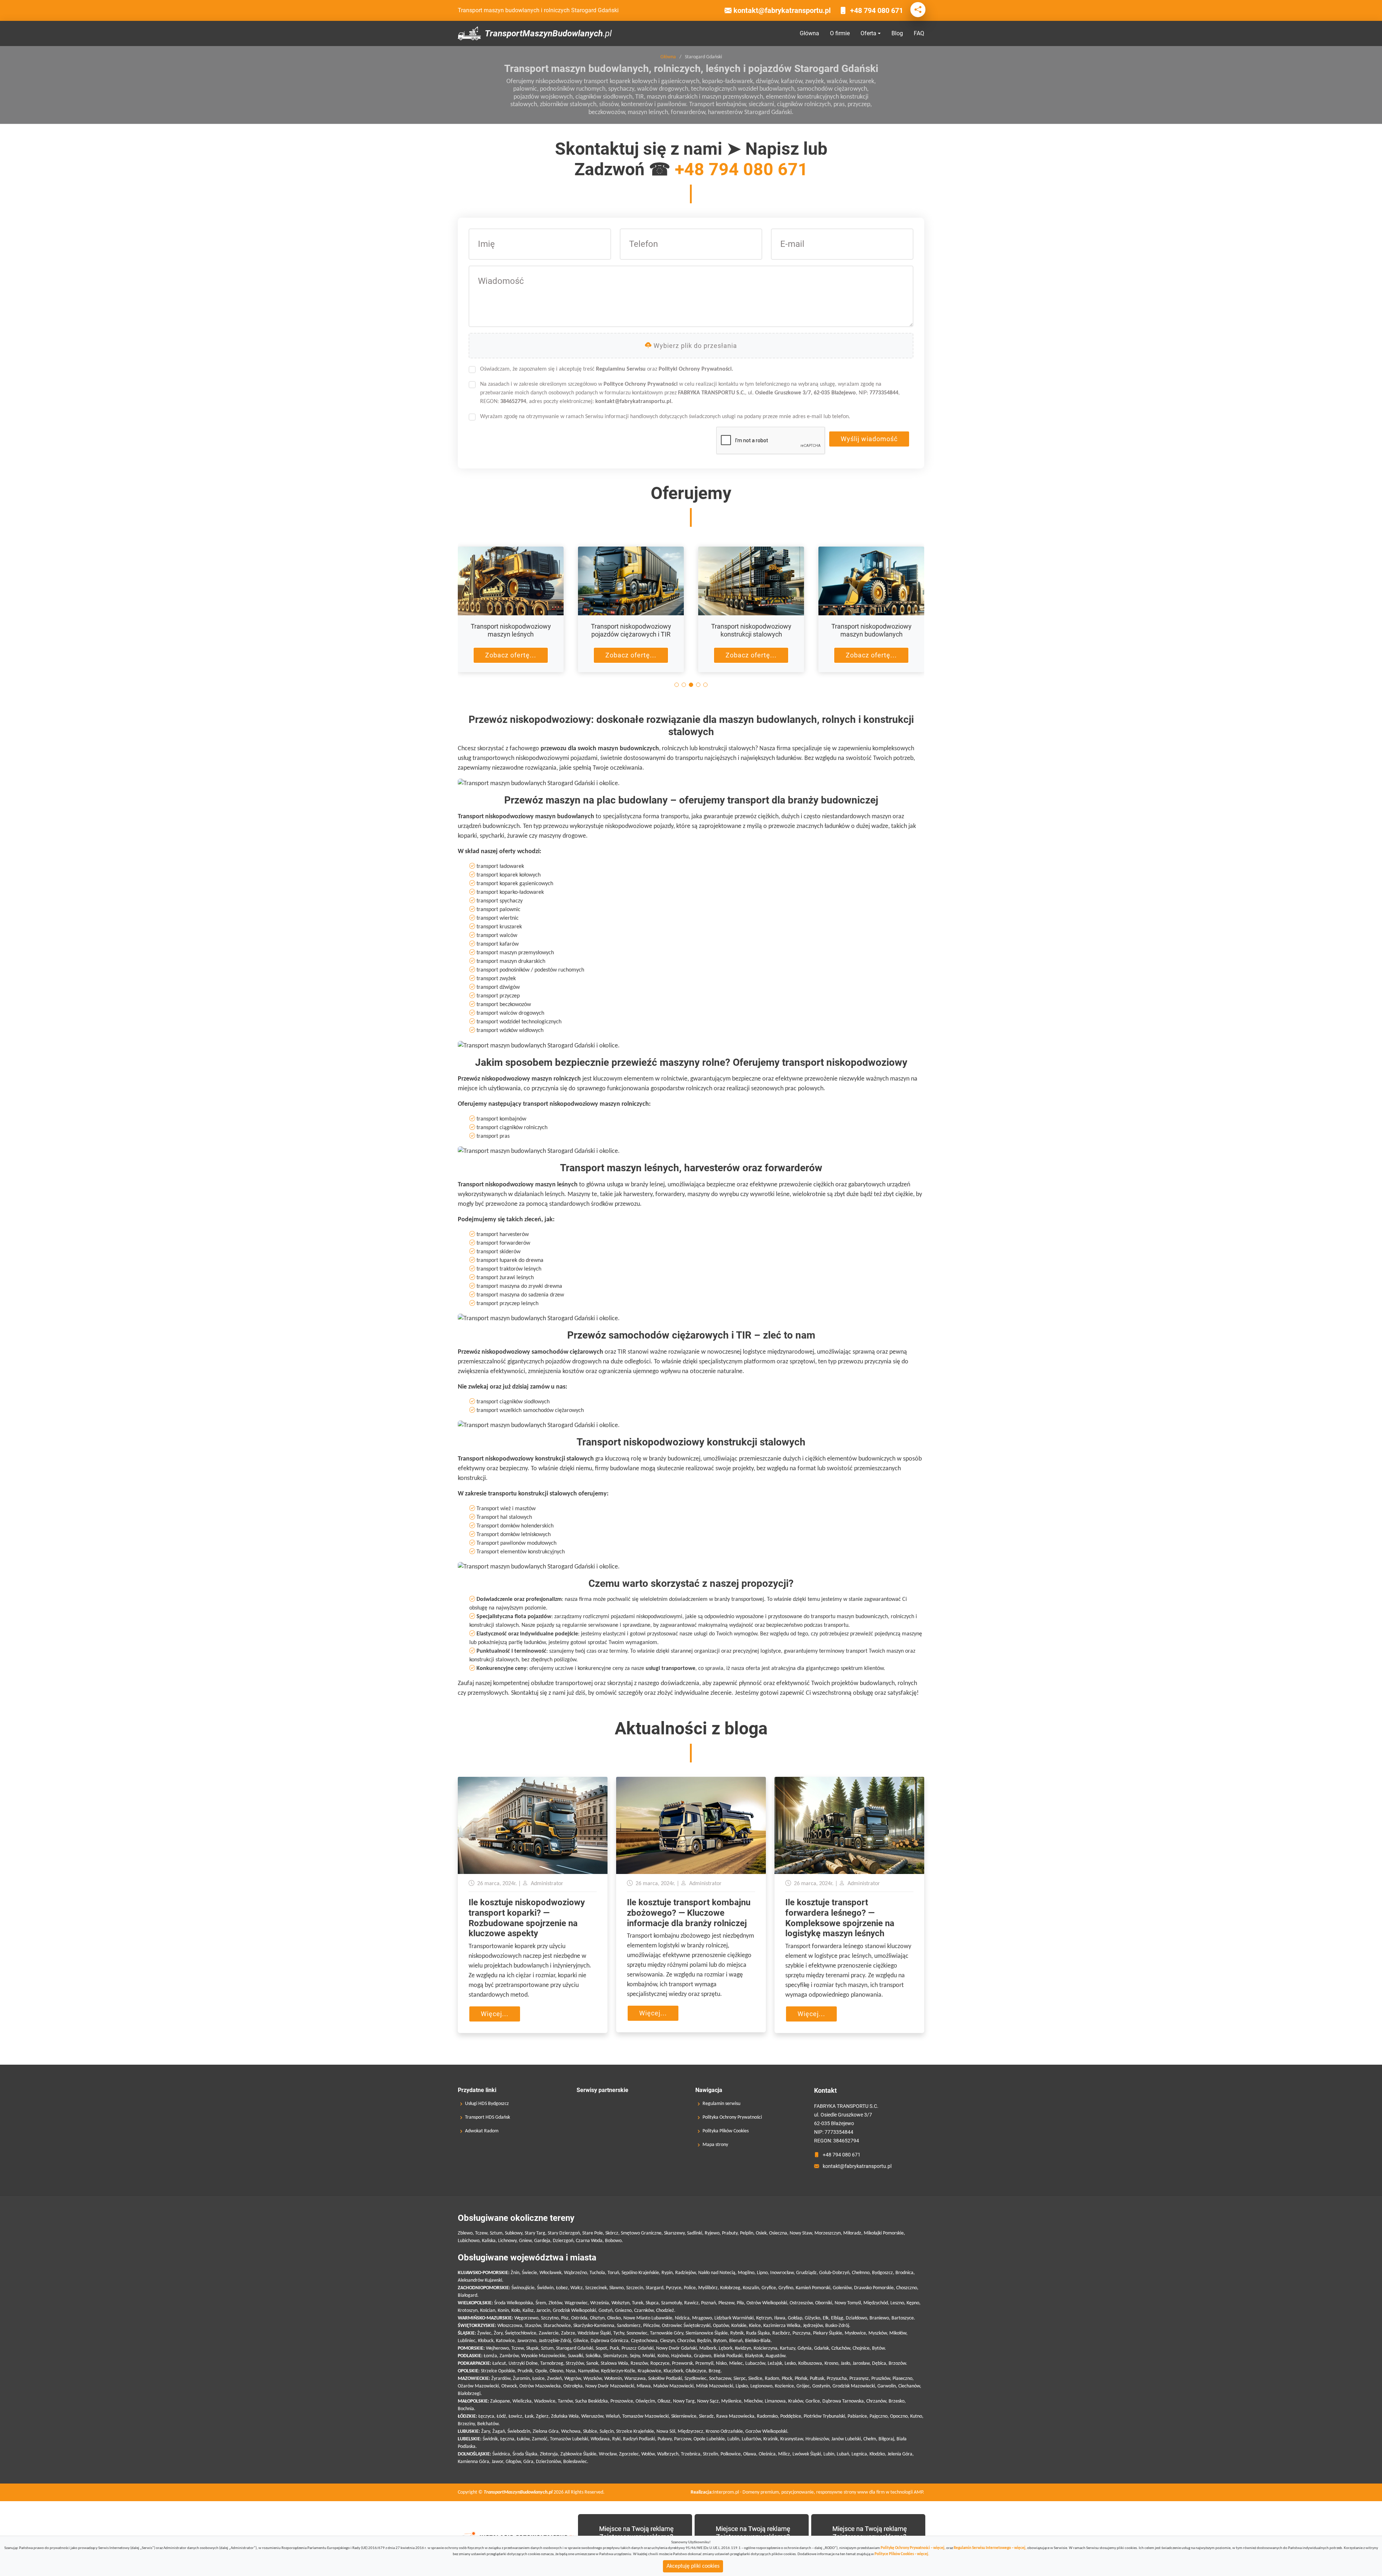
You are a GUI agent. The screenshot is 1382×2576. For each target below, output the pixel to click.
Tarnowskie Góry (667, 2333)
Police (690, 2288)
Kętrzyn (764, 2318)
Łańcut (499, 2364)
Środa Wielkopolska (514, 2303)
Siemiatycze (615, 2356)
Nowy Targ (684, 2401)
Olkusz (664, 2401)
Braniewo (879, 2318)
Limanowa (775, 2401)
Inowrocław (782, 2273)
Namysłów (588, 2371)
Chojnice (861, 2348)
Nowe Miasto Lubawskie (648, 2318)
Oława (750, 2454)
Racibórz (781, 2333)
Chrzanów (876, 2401)
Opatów (721, 2326)
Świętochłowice (521, 2333)
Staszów (533, 2326)
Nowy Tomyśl (848, 2303)
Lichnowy (507, 2241)
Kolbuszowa (810, 2364)
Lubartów (751, 2439)
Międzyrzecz (690, 2432)
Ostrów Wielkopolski (767, 2303)
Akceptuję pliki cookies (693, 2566)
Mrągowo (702, 2318)
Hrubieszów (817, 2439)
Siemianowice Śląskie (707, 2333)
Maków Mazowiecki (673, 2386)
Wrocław (608, 2454)
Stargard (654, 2288)
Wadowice (545, 2401)
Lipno (762, 2273)
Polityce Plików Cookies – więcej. (902, 2554)
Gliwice (581, 2341)
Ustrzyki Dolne (523, 2364)
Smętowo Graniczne (641, 2233)
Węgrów (573, 2379)
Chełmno (861, 2273)
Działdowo (856, 2318)
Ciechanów (909, 2386)
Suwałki (575, 2356)
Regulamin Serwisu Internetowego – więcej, (990, 2548)
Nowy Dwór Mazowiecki (610, 2386)
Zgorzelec (629, 2454)
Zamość (540, 2439)
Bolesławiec (575, 2462)
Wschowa (571, 2432)
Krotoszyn (468, 2311)
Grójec (803, 2386)
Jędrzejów (813, 2326)
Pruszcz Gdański (638, 2348)
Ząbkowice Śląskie (578, 2454)
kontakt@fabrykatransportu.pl (857, 2166)
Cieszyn (667, 2341)
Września (600, 2303)
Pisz (565, 2318)
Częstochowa (644, 2341)
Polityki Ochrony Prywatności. (696, 369)
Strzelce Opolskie (498, 2371)
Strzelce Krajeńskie (635, 2432)
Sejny (635, 2356)
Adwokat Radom (482, 2131)
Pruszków (881, 2379)
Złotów (555, 2303)
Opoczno (899, 2416)
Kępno (913, 2303)
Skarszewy (674, 2233)
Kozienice (784, 2386)
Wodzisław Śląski (594, 2333)
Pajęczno (879, 2416)
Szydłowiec (695, 2379)
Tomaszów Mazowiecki (645, 2416)
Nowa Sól (666, 2432)
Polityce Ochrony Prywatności (641, 384)
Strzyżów (575, 2364)
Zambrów (509, 2356)
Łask (529, 2416)
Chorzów (686, 2341)
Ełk (826, 2318)
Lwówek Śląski (807, 2454)
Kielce (755, 2326)
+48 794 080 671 (877, 10)
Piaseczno (902, 2379)
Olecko (614, 2318)
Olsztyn (597, 2318)
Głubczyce (696, 2371)
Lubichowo (469, 2241)
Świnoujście (523, 2288)
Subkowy (514, 2233)
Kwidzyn (743, 2348)
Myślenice (731, 2401)
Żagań (499, 2432)
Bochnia (466, 2409)
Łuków (523, 2439)
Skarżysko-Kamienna (594, 2326)
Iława (780, 2318)
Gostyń (606, 2311)
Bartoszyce (903, 2318)
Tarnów (565, 2401)
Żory (498, 2333)
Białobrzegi (469, 2394)
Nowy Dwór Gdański (676, 2348)
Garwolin (887, 2386)
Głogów (513, 2462)
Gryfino (786, 2288)
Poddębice (791, 2416)
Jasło (845, 2364)
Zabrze (568, 2333)
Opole (541, 2371)
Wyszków (593, 2379)
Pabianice (857, 2416)
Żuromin (521, 2379)
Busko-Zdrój (837, 2326)
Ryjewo (712, 2233)
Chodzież (665, 2311)
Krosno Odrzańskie (724, 2432)
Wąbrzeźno (575, 2273)
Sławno (617, 2288)
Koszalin (751, 2288)
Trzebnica (691, 2454)
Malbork (708, 2348)
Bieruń (736, 2341)
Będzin (704, 2341)
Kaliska (489, 2241)
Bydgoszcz (882, 2273)
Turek (638, 2303)
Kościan (488, 2311)
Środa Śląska (525, 2454)
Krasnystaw (792, 2439)
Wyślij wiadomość (869, 439)
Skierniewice (684, 2416)
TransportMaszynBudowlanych (548, 33)
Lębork (726, 2348)
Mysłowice (855, 2333)
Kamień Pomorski (813, 2288)
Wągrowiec (576, 2303)
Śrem (541, 2303)
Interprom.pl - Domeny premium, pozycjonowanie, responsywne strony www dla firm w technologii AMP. (819, 2492)
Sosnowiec (637, 2333)
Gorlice (813, 2401)
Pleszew (726, 2303)
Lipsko (742, 2386)
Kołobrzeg (730, 2288)
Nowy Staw (801, 2233)
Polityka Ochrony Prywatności (732, 2118)
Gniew (525, 2241)
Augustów (775, 2356)
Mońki (649, 2356)
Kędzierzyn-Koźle (618, 2371)
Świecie (529, 2273)
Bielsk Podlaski (728, 2356)
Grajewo (703, 2356)
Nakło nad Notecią (717, 2273)
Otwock (509, 2386)
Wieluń (613, 2416)
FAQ (919, 33)
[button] (677, 685)
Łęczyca (486, 2416)
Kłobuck (486, 2341)
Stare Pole (593, 2233)
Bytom (720, 2341)
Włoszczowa (510, 2326)
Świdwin (545, 2288)
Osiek (761, 2233)
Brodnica (904, 2273)
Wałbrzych (668, 2454)
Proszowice (622, 2401)
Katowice (505, 2341)
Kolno (663, 2356)
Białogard (468, 2296)
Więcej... (495, 2014)
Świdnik (490, 2439)
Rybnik (737, 2333)
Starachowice (557, 2326)
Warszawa (635, 2379)
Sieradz (706, 2416)
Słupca (652, 2303)
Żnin (515, 2273)
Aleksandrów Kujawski (480, 2280)
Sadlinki (695, 2233)
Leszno (897, 2303)
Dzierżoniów (548, 2462)
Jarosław (861, 2364)
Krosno (831, 2364)
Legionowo (761, 2386)
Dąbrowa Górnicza (609, 2341)
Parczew (683, 2439)
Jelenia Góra (900, 2454)
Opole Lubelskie (709, 2439)
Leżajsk (775, 2364)
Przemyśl (704, 2364)
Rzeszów (639, 2364)
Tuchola (597, 2273)
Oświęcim (645, 2401)
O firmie (840, 33)
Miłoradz (852, 2233)
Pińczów (651, 2326)
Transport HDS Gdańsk (487, 2118)
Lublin (733, 2439)
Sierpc (740, 2379)
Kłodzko (877, 2454)
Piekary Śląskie (828, 2333)
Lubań (843, 2454)
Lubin (829, 2454)
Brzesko (897, 2401)
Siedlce (755, 2379)
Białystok (754, 2356)
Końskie (739, 2326)
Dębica (879, 2364)
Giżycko (812, 2318)
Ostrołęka (573, 2386)
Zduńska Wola (565, 2416)
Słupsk (532, 2348)
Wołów (648, 2454)
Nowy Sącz (708, 2401)
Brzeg (715, 2371)
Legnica (859, 2454)
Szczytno (550, 2318)
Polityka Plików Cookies (726, 2131)
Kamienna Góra (473, 2462)
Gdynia (805, 2348)
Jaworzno (527, 2341)
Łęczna (507, 2439)
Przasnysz (859, 2379)
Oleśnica (767, 2454)
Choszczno (907, 2288)
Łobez (562, 2288)
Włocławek (550, 2273)
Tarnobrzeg (552, 2364)
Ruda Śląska (758, 2333)
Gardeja (542, 2241)
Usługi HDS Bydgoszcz (487, 2104)
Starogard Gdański (575, 2348)
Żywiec (484, 2333)
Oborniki (824, 2303)
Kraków (796, 2401)
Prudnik (525, 2371)
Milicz (784, 2454)
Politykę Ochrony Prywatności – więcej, (913, 2548)
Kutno (916, 2416)
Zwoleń (554, 2379)
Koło (516, 2311)
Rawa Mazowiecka (735, 2416)
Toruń (613, 2273)
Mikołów (898, 2333)
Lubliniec (467, 2341)
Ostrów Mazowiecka (540, 2386)
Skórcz (612, 2233)
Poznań (708, 2303)
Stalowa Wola (614, 2364)
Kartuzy (787, 2348)
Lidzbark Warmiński (734, 2318)
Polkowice (731, 2454)
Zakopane (500, 2401)
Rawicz (691, 2303)
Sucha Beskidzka (591, 2401)
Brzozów (897, 2364)
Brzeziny (466, 2424)
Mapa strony (715, 2145)
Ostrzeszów (801, 2303)
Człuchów (841, 2348)
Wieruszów (592, 2416)
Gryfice (769, 2288)
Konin (503, 2311)
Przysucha (837, 2379)
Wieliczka (522, 2401)
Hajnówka (681, 2356)
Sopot (601, 2348)
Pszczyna (801, 2333)
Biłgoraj (886, 2439)
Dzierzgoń (563, 2241)
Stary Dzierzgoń (564, 2233)
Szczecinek (596, 2288)
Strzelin (710, 2454)
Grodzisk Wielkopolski (574, 2311)
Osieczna (778, 2233)
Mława (644, 2386)
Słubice (590, 2432)
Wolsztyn (620, 2303)
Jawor (497, 2462)
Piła (740, 2303)
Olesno (556, 2371)
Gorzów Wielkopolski (766, 2432)
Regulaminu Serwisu (621, 369)
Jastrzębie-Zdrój (555, 2341)
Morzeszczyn (828, 2233)
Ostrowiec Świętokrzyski (686, 2326)
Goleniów (842, 2288)
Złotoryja (549, 2454)
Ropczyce (660, 2364)
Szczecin (635, 2288)
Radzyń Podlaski (639, 2439)
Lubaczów (755, 2364)
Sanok (592, 2364)
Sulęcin (607, 2432)
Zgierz (542, 2416)
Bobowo (613, 2241)
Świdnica (501, 2454)
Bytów (878, 2348)
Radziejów (685, 2273)
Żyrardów (501, 2379)
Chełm (870, 2439)
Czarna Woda (589, 2241)
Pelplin (747, 2233)
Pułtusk (817, 2379)
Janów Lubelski (846, 2439)
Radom (772, 2379)
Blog (897, 33)
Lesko (790, 2364)
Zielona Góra (546, 2432)
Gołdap (795, 2318)
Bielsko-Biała (758, 2341)
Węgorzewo (526, 2318)
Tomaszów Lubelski (569, 2439)
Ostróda (579, 2318)
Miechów (753, 2401)
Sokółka (593, 2356)
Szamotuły (671, 2303)
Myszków (878, 2333)
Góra (528, 2462)
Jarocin (543, 2311)
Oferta (868, 33)
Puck (614, 2348)
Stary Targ (535, 2233)
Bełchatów (488, 2424)
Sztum (496, 2233)
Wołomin (613, 2379)
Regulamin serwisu (721, 2104)
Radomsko (767, 2416)
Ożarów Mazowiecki (478, 2386)
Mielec (736, 2364)
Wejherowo (497, 2348)
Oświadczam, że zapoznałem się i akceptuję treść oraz (607, 369)
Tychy (619, 2333)
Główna (809, 33)
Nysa (571, 2371)
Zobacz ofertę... (511, 655)
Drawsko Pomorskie (874, 2288)
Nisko (721, 2364)
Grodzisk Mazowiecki (854, 2386)
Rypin (667, 2273)
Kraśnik (771, 2439)
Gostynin (821, 2386)
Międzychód (876, 2303)
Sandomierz (629, 2326)
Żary (485, 2432)
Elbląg (837, 2318)
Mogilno (746, 2273)
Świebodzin (519, 2432)
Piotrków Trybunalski (824, 2416)
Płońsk (801, 2379)
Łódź (501, 2416)
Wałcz (577, 2288)
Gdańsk (821, 2348)
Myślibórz (708, 2288)
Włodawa (600, 2439)
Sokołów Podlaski (665, 2379)
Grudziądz (806, 2273)
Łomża (490, 2356)
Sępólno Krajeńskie (640, 2273)
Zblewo (465, 2233)
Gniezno (623, 2311)
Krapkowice (649, 2371)
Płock (787, 2379)
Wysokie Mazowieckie (543, 2356)
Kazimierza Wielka (782, 2326)
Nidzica (682, 2318)
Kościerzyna (765, 2348)
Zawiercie (549, 2333)
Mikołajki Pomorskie (884, 2233)
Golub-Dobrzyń (834, 2273)
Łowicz (515, 2416)
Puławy (665, 2439)
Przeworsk (682, 2364)
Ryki (616, 2439)
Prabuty (730, 2233)
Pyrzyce (674, 2288)
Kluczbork (673, 2371)
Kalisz (528, 2311)
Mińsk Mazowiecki (715, 2386)
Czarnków (644, 2311)
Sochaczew (720, 2379)
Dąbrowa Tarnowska (843, 2401)
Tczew (481, 2233)
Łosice (538, 2379)
